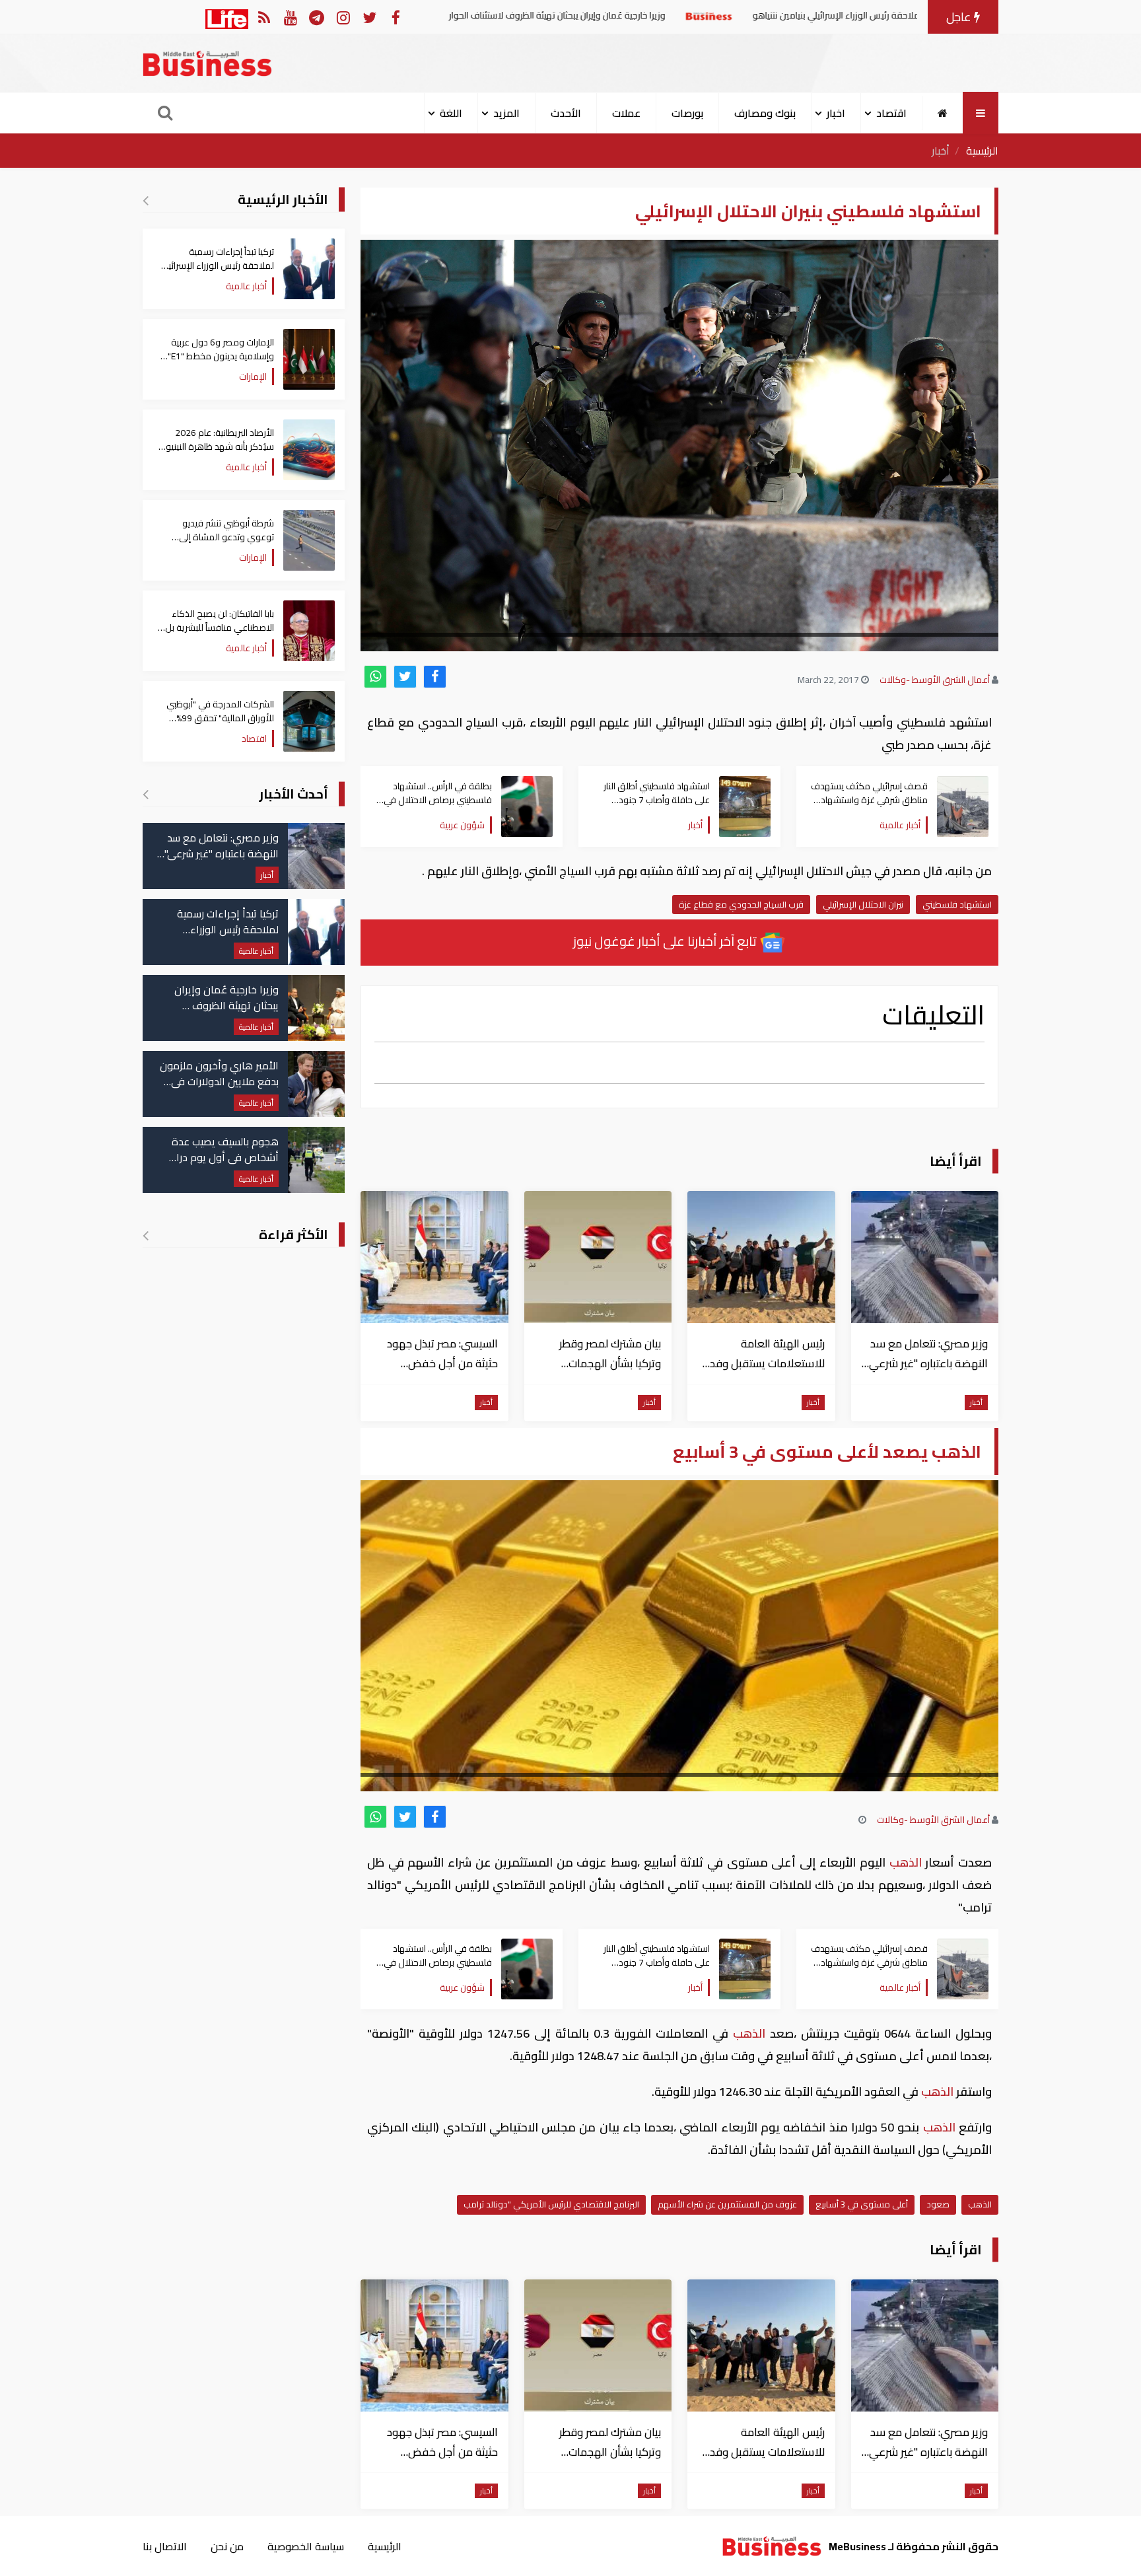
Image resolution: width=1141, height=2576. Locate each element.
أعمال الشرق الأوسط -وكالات (935, 680)
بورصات (687, 113)
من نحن (227, 2546)
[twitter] (405, 677)
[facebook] (435, 677)
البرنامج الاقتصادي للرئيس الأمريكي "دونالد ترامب (551, 2204)
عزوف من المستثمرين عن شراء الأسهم (727, 2204)
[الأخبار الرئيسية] (146, 200)
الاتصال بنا (165, 2546)
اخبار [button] (836, 113)
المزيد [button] (506, 113)
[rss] (264, 17)
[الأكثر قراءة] (146, 1235)
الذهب (905, 1862)
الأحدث (566, 113)
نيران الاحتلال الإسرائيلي (863, 904)
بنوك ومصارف (765, 113)
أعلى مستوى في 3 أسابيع (862, 2204)
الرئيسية (982, 151)
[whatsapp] (375, 677)
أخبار (941, 151)
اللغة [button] (451, 113)
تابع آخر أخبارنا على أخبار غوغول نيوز (666, 941)
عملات (626, 113)
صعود (938, 2204)
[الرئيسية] (943, 113)
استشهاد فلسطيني (957, 904)
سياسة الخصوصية (306, 2546)
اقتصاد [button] (891, 113)
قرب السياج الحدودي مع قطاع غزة (741, 904)
